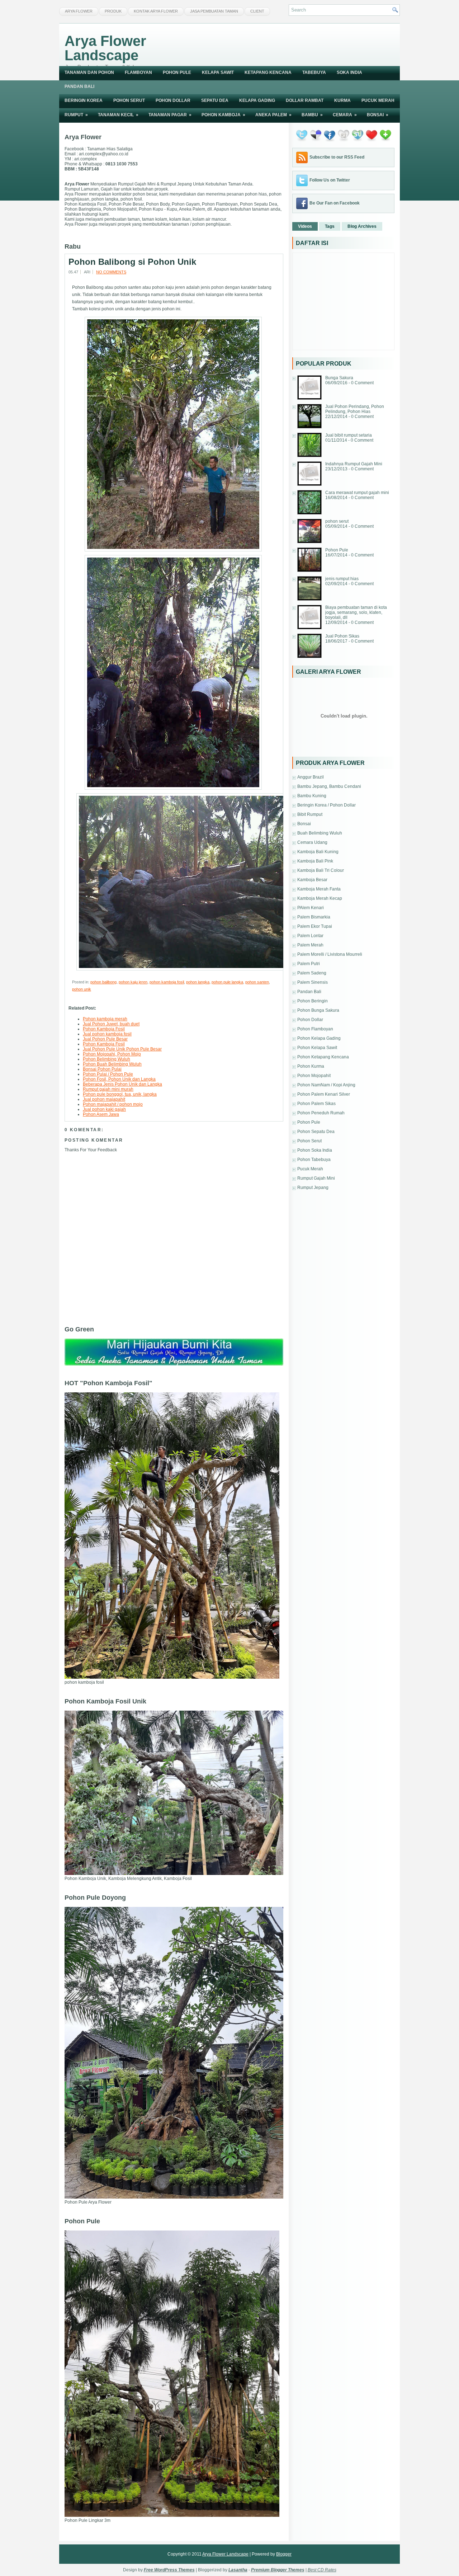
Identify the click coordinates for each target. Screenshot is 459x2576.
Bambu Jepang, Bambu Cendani (329, 786)
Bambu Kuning (312, 796)
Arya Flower (79, 11)
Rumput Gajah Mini (316, 1178)
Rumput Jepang (313, 1188)
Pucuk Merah (378, 100)
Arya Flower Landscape (105, 48)
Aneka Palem (273, 115)
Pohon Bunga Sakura (318, 1010)
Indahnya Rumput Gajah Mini (354, 464)
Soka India (349, 72)
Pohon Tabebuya (314, 1160)
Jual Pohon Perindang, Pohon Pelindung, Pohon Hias (355, 409)
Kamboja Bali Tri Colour (321, 870)
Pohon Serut (129, 100)
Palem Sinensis (313, 982)
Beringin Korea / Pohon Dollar (326, 805)
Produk (113, 11)
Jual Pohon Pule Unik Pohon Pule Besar (122, 1049)
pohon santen (257, 982)
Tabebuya (314, 72)
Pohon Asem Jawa (101, 1114)
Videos (305, 226)
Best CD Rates (322, 2570)
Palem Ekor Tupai (315, 926)
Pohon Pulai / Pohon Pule (108, 1074)
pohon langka (198, 982)
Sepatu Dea (215, 100)
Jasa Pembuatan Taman (214, 11)
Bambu (312, 115)
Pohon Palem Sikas (316, 1104)
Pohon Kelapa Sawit (317, 1048)
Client (257, 11)
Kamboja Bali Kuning (318, 852)
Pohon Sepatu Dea (316, 1132)
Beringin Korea (84, 100)
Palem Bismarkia (314, 917)
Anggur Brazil (311, 777)
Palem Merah (310, 945)
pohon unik (82, 989)
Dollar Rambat (305, 100)
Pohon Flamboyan (315, 1029)
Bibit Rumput (310, 814)
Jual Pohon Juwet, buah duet (111, 1024)
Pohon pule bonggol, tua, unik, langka (120, 1094)
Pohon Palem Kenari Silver (324, 1094)
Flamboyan (138, 72)
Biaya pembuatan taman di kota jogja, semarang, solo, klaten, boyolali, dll (356, 612)
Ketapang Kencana (268, 72)
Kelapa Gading (257, 100)
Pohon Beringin (313, 1001)
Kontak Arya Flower (156, 11)
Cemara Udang (312, 842)
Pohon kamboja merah (105, 1019)
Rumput (76, 115)
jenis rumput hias (342, 579)
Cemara (345, 115)
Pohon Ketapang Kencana (323, 1057)
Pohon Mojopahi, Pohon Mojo (112, 1054)
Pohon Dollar (173, 100)
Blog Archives (362, 226)
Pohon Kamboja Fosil (104, 1029)
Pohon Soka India (315, 1150)
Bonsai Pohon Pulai (102, 1069)
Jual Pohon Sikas (342, 636)
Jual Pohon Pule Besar (105, 1039)
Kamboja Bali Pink (315, 861)
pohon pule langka (227, 982)
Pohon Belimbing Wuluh (107, 1059)
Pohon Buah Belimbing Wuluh (112, 1064)
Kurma (342, 100)
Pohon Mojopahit (314, 1076)
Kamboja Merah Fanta (319, 889)
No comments (111, 272)
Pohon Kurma (311, 1066)
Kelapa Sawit (218, 72)
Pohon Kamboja (223, 115)
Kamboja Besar (312, 880)
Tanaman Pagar (170, 115)
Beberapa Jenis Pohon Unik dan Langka (122, 1084)
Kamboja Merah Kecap (320, 898)
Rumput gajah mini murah (108, 1089)
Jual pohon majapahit (104, 1099)
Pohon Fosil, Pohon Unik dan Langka (119, 1079)
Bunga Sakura (339, 378)
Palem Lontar (310, 936)
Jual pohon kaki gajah (104, 1109)
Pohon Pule (177, 72)
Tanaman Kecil (118, 115)
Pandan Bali (79, 86)
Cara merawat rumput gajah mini (357, 493)
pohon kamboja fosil (167, 982)
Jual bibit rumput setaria (349, 435)
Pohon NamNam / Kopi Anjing (326, 1085)
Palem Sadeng (312, 973)
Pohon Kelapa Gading (319, 1038)
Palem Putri (309, 964)
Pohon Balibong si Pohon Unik (132, 262)
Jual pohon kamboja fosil (107, 1034)
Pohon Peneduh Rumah (321, 1113)
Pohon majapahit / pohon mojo (113, 1104)
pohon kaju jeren (133, 982)
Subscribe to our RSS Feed (337, 157)
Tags (330, 226)
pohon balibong (103, 982)
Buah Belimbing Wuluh (320, 833)
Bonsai (378, 115)
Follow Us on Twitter (330, 180)
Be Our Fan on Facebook (335, 203)
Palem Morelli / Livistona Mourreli (330, 954)
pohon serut (337, 521)
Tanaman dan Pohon (89, 72)
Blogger (284, 2554)
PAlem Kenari (311, 908)
